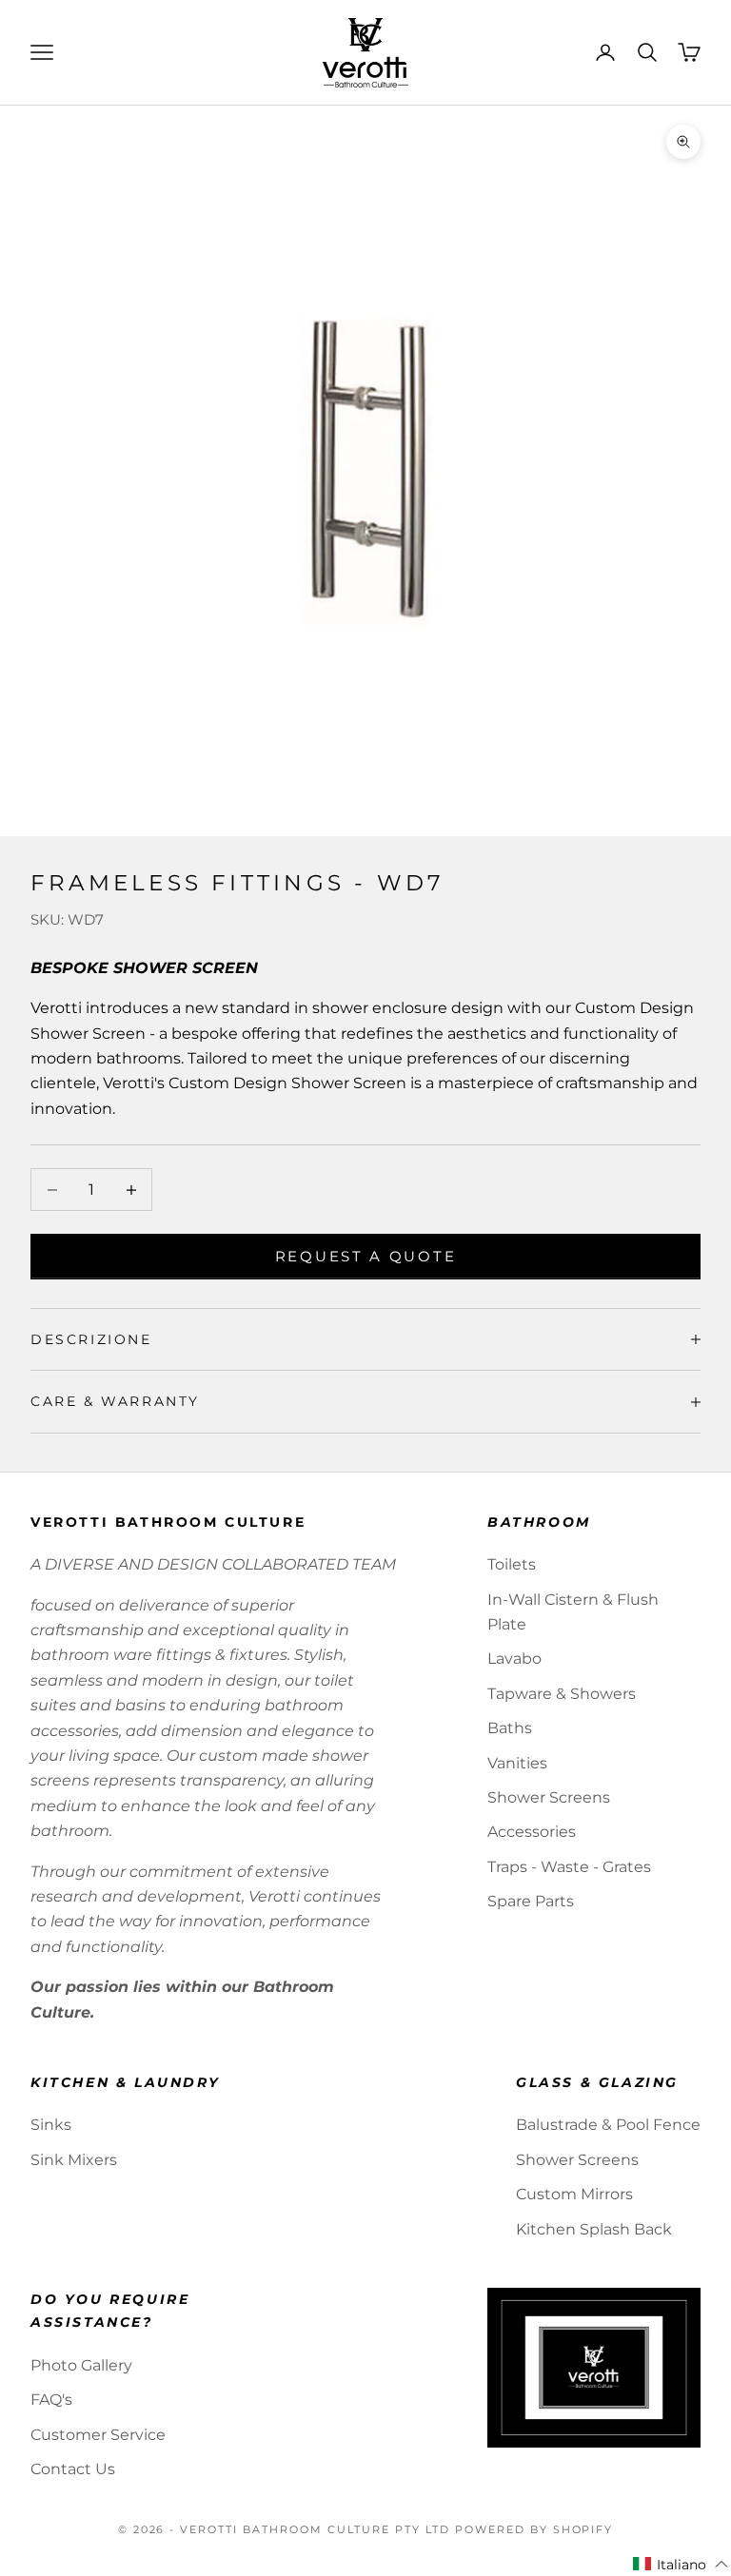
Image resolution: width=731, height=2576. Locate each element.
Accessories (532, 1832)
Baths (510, 1728)
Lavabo (514, 1659)
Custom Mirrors (574, 2194)
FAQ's (51, 2400)
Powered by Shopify (534, 2529)
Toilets (512, 1564)
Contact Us (73, 2469)
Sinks (51, 2125)
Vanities (517, 1763)
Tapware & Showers (562, 1694)
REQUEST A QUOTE (366, 1256)
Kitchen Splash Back (594, 2229)
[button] (681, 2565)
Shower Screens (549, 1797)
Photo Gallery (81, 2365)
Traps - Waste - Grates (569, 1867)
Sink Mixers (74, 2160)
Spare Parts (531, 1901)
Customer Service (98, 2435)
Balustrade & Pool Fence (608, 2125)
